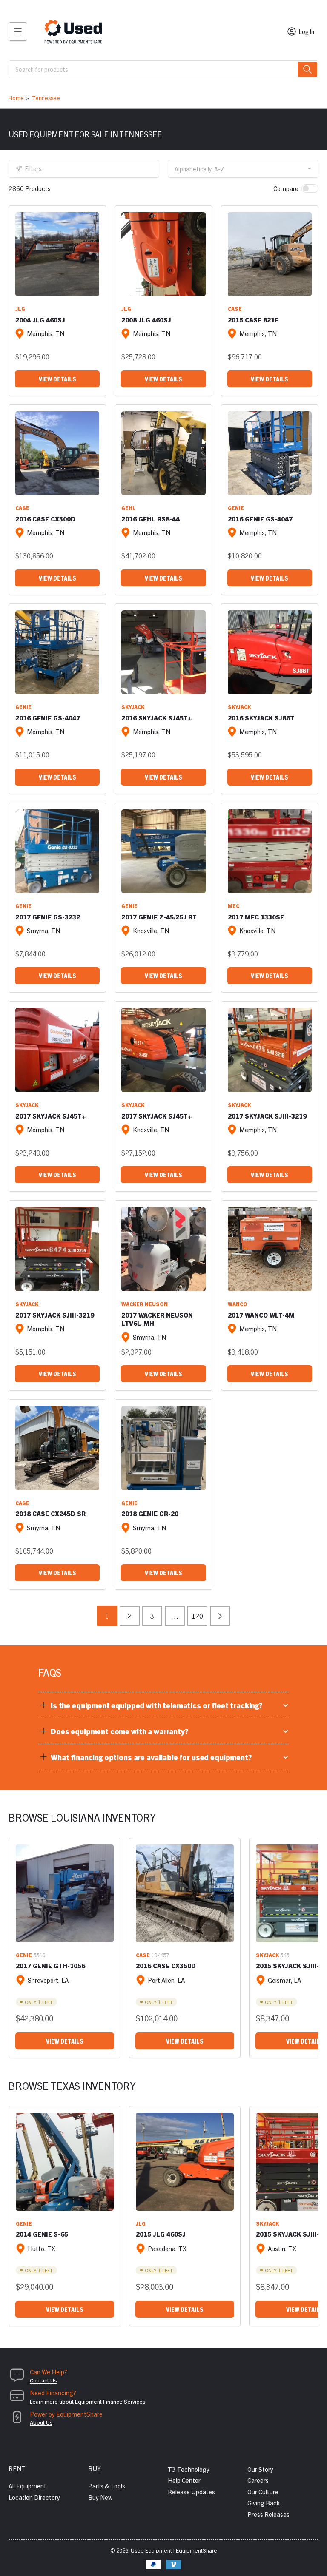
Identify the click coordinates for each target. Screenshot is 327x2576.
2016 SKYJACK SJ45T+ (157, 718)
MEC (234, 906)
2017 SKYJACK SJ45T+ (51, 1116)
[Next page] (220, 1616)
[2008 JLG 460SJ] (163, 254)
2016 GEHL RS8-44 (151, 519)
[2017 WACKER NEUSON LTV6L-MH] (163, 1249)
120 (197, 1616)
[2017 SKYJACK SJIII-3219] (270, 1050)
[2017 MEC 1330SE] (270, 851)
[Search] (307, 69)
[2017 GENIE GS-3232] (57, 851)
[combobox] (163, 69)
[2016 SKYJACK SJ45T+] (163, 652)
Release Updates (191, 2492)
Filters (33, 168)
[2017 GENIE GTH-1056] (65, 1893)
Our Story (260, 2469)
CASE (235, 309)
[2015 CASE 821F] (270, 254)
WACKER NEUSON (145, 1304)
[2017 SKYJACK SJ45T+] (57, 1050)
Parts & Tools (107, 2486)
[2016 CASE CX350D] (185, 1893)
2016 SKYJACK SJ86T (261, 718)
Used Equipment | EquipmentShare (174, 2550)
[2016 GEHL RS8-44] (163, 453)
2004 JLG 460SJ (40, 320)
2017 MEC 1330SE (256, 917)
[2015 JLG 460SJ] (185, 2162)
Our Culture (263, 2492)
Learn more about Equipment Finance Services (87, 2401)
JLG (20, 309)
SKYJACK (133, 707)
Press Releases (268, 2514)
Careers (258, 2480)
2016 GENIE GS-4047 (260, 519)
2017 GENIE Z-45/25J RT (159, 917)
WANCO (238, 1304)
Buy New (100, 2497)
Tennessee (46, 98)
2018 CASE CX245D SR (50, 1513)
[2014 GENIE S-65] (65, 2162)
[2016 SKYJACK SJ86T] (270, 652)
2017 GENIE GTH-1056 (50, 1965)
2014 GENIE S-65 (42, 2234)
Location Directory (34, 2497)
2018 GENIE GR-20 (150, 1513)
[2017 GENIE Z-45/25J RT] (163, 851)
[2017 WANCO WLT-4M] (270, 1249)
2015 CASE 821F (253, 320)
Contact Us (43, 2380)
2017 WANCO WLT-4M (261, 1315)
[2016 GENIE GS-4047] (270, 453)
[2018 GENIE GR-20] (163, 1448)
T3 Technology (189, 2469)
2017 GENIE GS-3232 (48, 917)
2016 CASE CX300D (45, 519)
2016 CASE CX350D (166, 1965)
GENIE (236, 508)
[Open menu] (18, 31)
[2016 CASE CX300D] (57, 453)
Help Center (184, 2480)
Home (16, 98)
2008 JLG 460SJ (146, 320)
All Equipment (27, 2486)
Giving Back (264, 2503)
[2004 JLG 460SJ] (57, 254)
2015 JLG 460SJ (161, 2234)
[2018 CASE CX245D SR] (57, 1448)
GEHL (129, 508)
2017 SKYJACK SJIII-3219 (267, 1116)
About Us (41, 2422)
